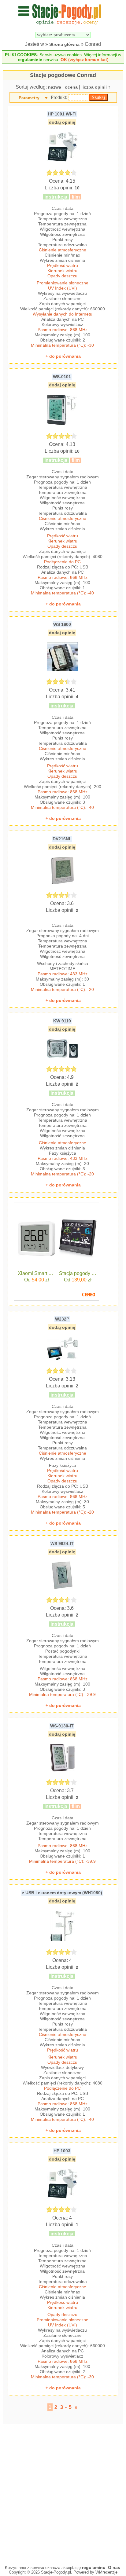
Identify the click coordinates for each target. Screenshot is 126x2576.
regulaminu (94, 2567)
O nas (114, 2567)
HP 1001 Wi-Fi (62, 114)
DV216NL (62, 839)
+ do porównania (63, 356)
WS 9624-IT (62, 1544)
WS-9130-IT (62, 1726)
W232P (62, 1319)
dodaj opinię (62, 122)
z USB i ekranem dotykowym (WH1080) (62, 1893)
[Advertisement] (63, 2493)
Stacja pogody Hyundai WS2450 (78, 1273)
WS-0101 (62, 377)
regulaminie (30, 60)
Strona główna (64, 44)
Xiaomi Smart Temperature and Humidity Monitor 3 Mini (37, 1273)
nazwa (55, 87)
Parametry (29, 98)
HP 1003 (62, 2151)
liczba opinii (94, 87)
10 (77, 188)
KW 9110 (62, 1021)
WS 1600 (62, 624)
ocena (71, 87)
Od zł (37, 1280)
